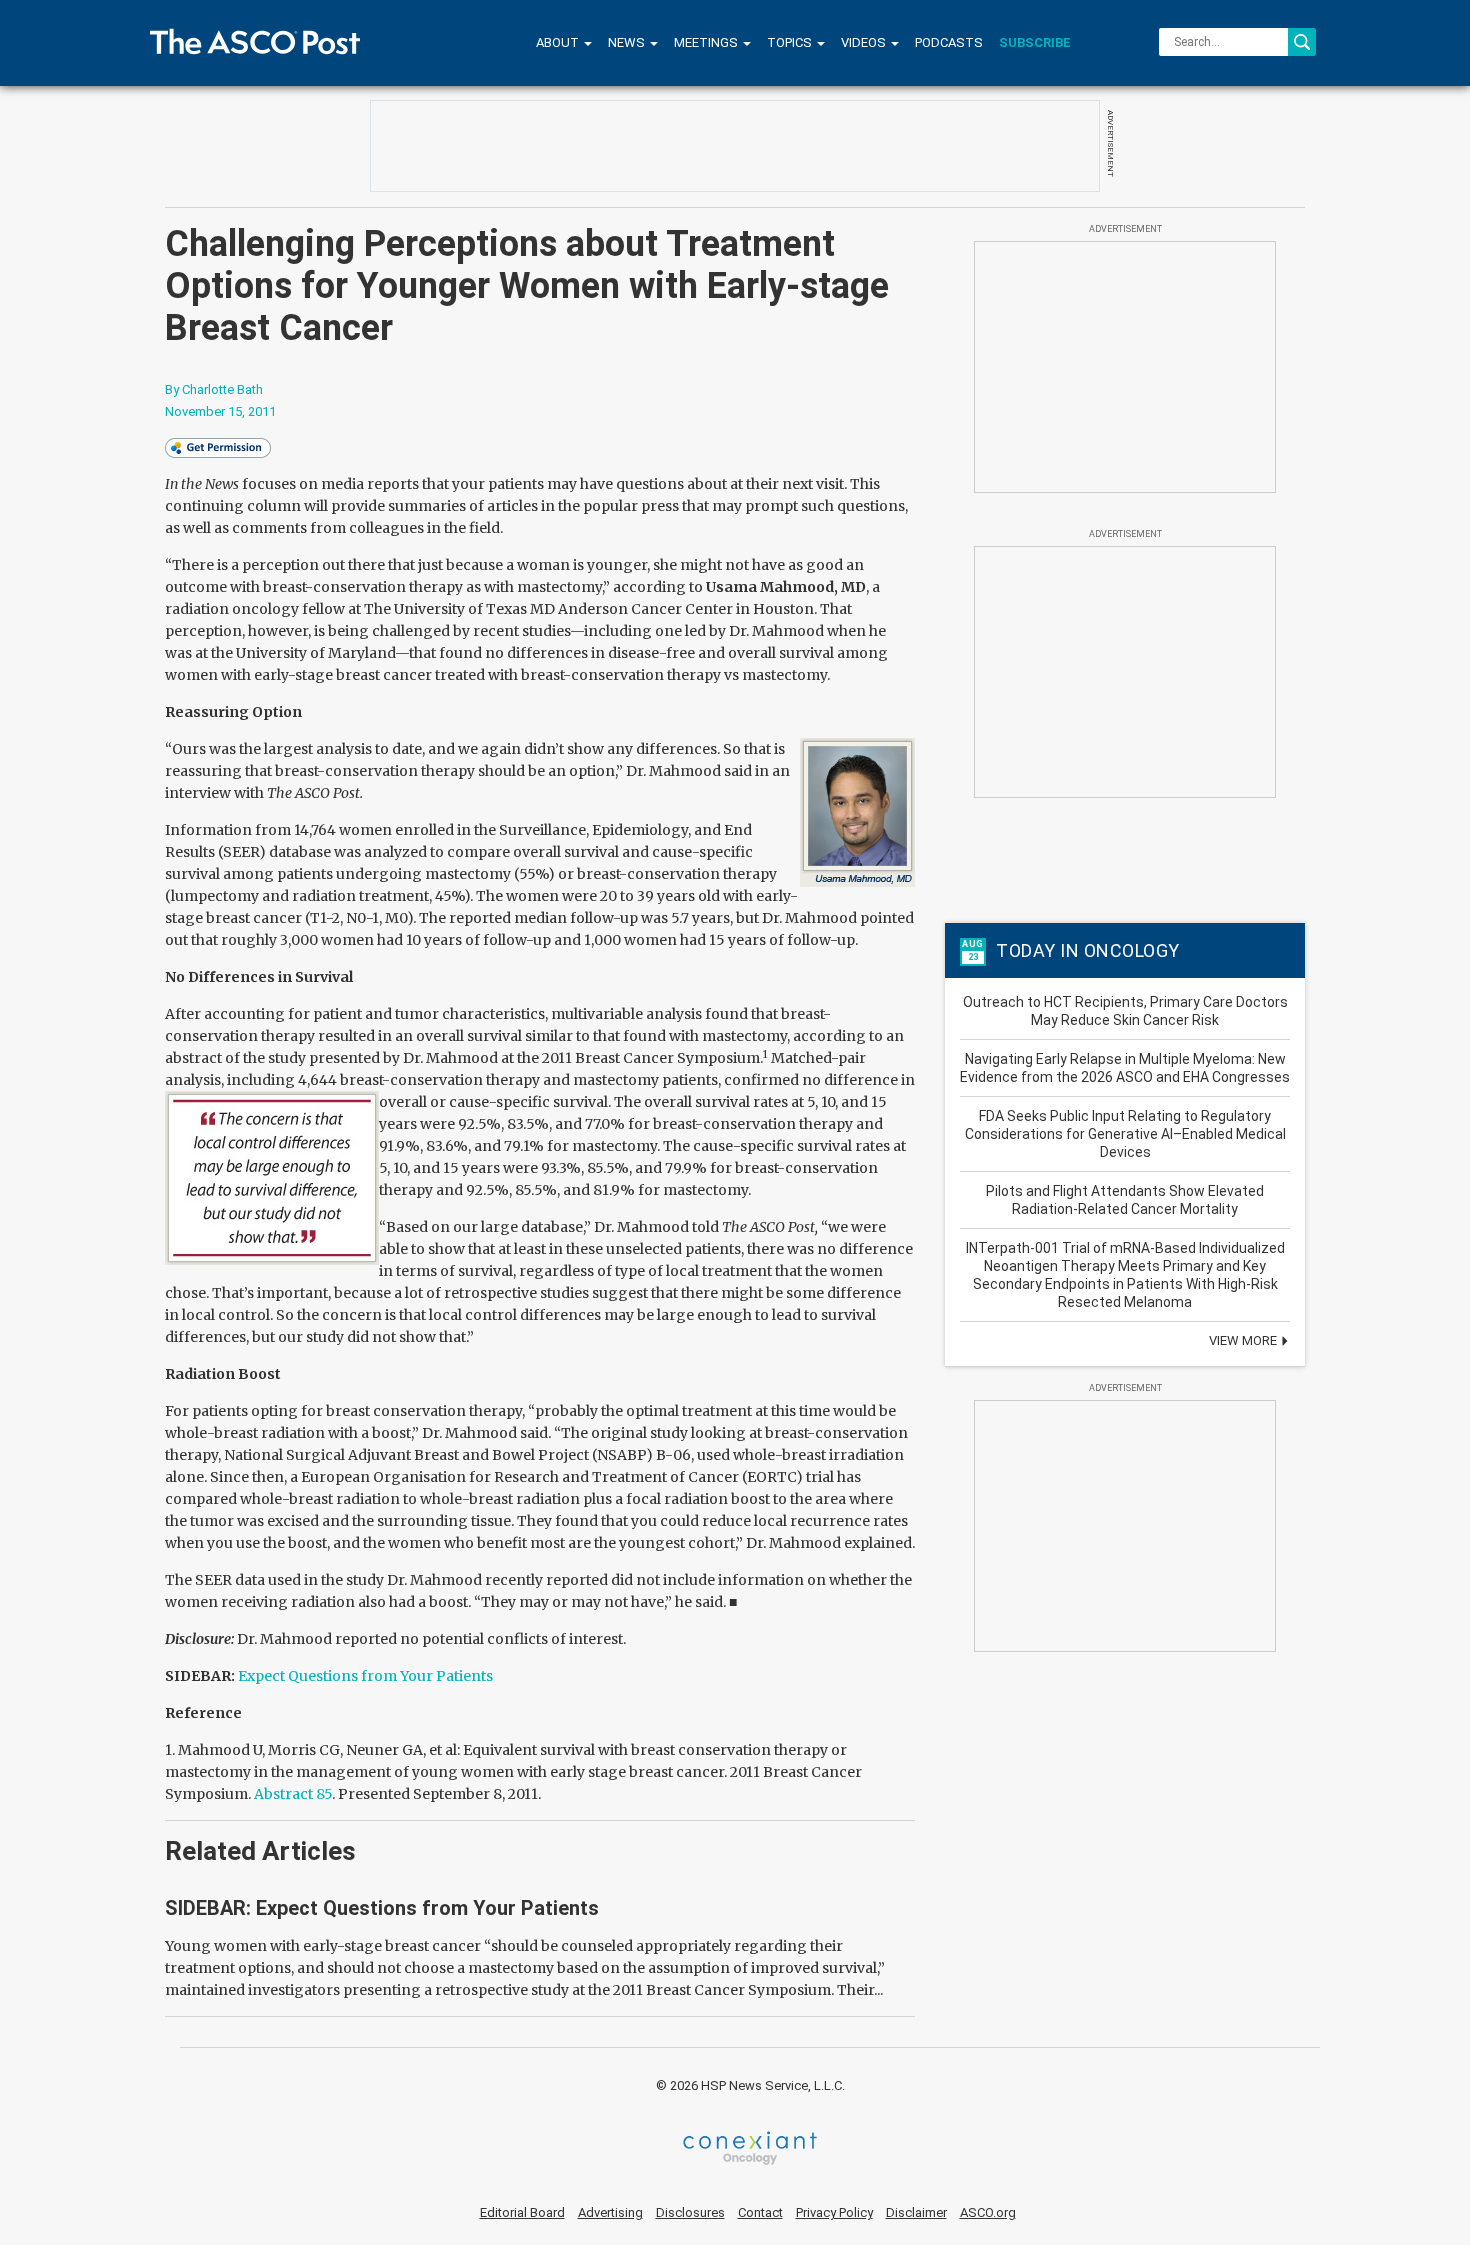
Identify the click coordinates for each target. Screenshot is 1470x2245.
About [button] (559, 42)
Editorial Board (522, 2212)
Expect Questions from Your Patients (365, 1676)
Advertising (610, 2212)
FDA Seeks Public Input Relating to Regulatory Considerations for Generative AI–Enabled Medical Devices (1125, 1134)
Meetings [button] (707, 42)
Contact (760, 2212)
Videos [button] (865, 42)
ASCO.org (988, 2212)
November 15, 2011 (220, 411)
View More (1244, 1340)
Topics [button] (791, 42)
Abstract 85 (293, 1794)
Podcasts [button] (949, 42)
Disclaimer (916, 2212)
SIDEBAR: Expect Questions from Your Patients (382, 1908)
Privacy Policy (834, 2212)
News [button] (628, 42)
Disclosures (690, 2212)
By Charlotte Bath (214, 389)
